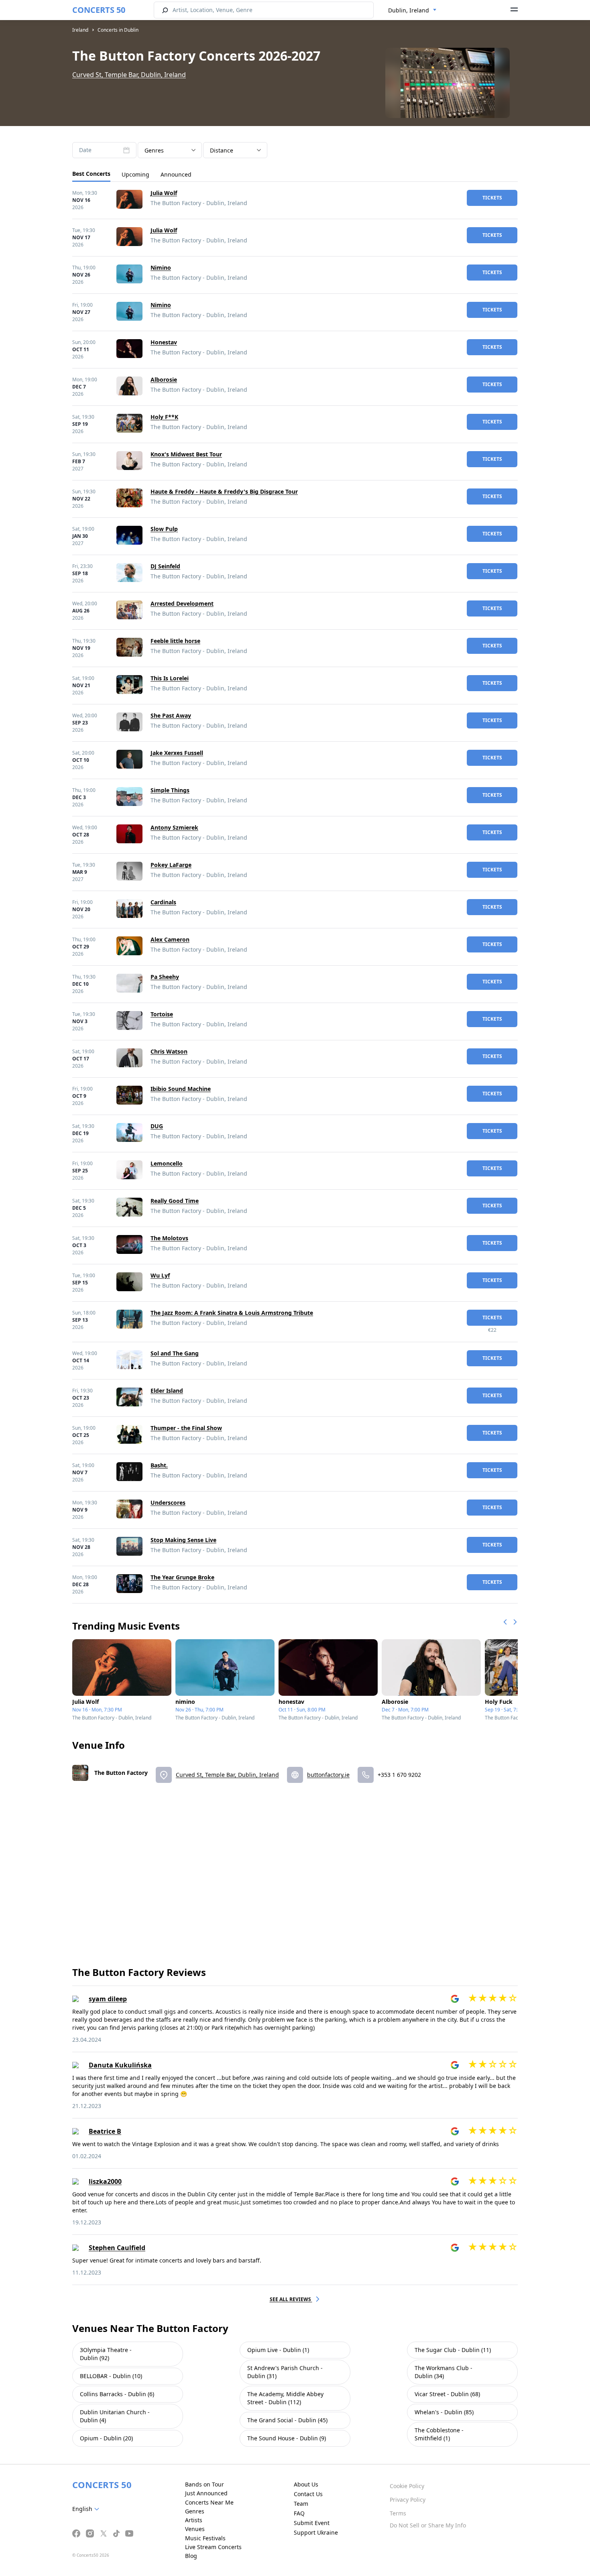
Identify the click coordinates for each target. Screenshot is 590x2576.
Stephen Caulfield (117, 2248)
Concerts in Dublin (118, 30)
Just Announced (206, 2493)
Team (301, 2504)
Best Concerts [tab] (91, 174)
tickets (492, 198)
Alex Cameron (170, 939)
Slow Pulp (164, 529)
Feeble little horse (175, 641)
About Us (306, 2484)
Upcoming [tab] (135, 174)
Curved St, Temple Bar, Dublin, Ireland (129, 75)
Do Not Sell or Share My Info (428, 2525)
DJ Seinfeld (165, 566)
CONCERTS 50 (99, 10)
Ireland (80, 30)
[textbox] (87, 2509)
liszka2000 (105, 2181)
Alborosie (164, 379)
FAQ (299, 2513)
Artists (194, 2520)
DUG (157, 1126)
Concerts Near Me (209, 2502)
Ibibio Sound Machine (181, 1089)
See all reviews (291, 2299)
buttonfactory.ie (328, 1775)
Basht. (159, 1465)
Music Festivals (205, 2538)
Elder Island (167, 1391)
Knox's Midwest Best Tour (186, 454)
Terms (398, 2513)
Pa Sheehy (165, 977)
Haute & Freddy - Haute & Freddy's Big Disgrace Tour (224, 491)
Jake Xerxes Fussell (177, 753)
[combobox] (412, 10)
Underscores (168, 1503)
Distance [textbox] (222, 150)
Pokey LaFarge (171, 865)
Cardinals (163, 902)
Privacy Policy (408, 2500)
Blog (191, 2556)
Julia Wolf (164, 193)
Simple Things (170, 790)
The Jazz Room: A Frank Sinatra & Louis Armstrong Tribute (232, 1313)
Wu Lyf (160, 1275)
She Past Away (171, 715)
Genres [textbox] (154, 150)
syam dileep (108, 1999)
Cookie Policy (407, 2486)
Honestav (164, 342)
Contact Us (308, 2494)
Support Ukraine (316, 2532)
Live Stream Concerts (213, 2547)
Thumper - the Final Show (186, 1428)
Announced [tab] (176, 174)
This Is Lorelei (170, 678)
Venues (195, 2529)
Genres (195, 2511)
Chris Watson (169, 1051)
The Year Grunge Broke (182, 1577)
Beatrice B (105, 2131)
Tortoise (162, 1014)
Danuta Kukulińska (120, 2065)
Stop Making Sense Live (183, 1540)
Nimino (161, 268)
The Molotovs (169, 1238)
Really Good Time (175, 1201)
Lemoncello (167, 1163)
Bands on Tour (204, 2484)
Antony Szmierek (174, 827)
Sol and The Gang (175, 1353)
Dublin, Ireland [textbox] (409, 10)
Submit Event (312, 2523)
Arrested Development (182, 603)
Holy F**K (164, 417)
